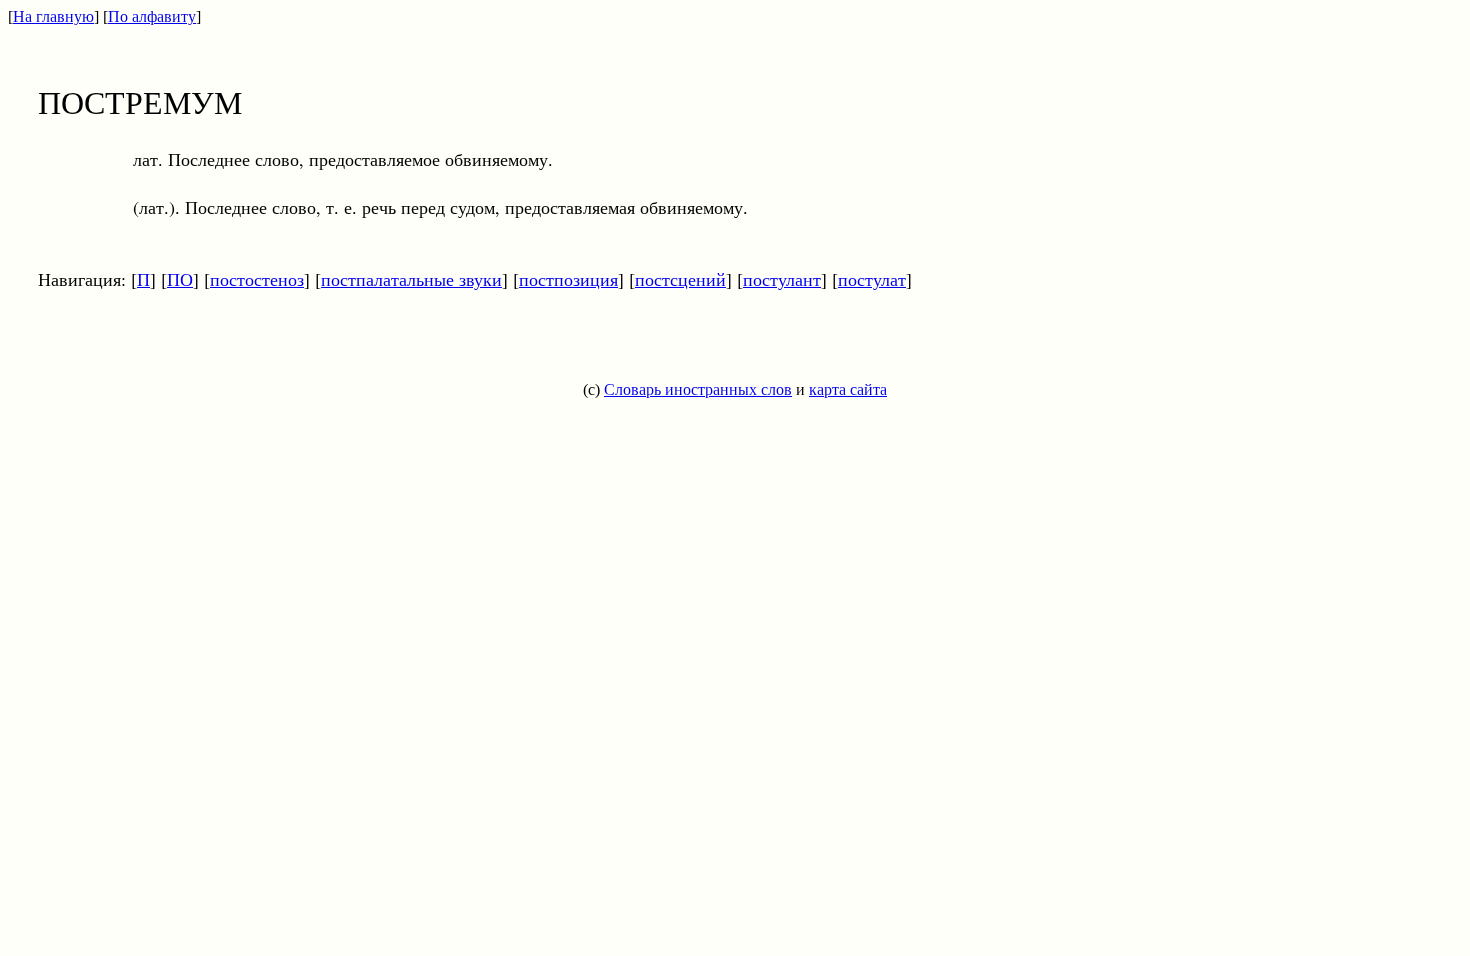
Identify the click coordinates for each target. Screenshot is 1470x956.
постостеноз (257, 279)
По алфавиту (152, 16)
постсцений (680, 279)
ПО (180, 279)
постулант (782, 279)
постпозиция (568, 279)
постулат (872, 279)
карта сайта (848, 389)
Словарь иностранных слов (698, 389)
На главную (53, 16)
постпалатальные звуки (411, 279)
